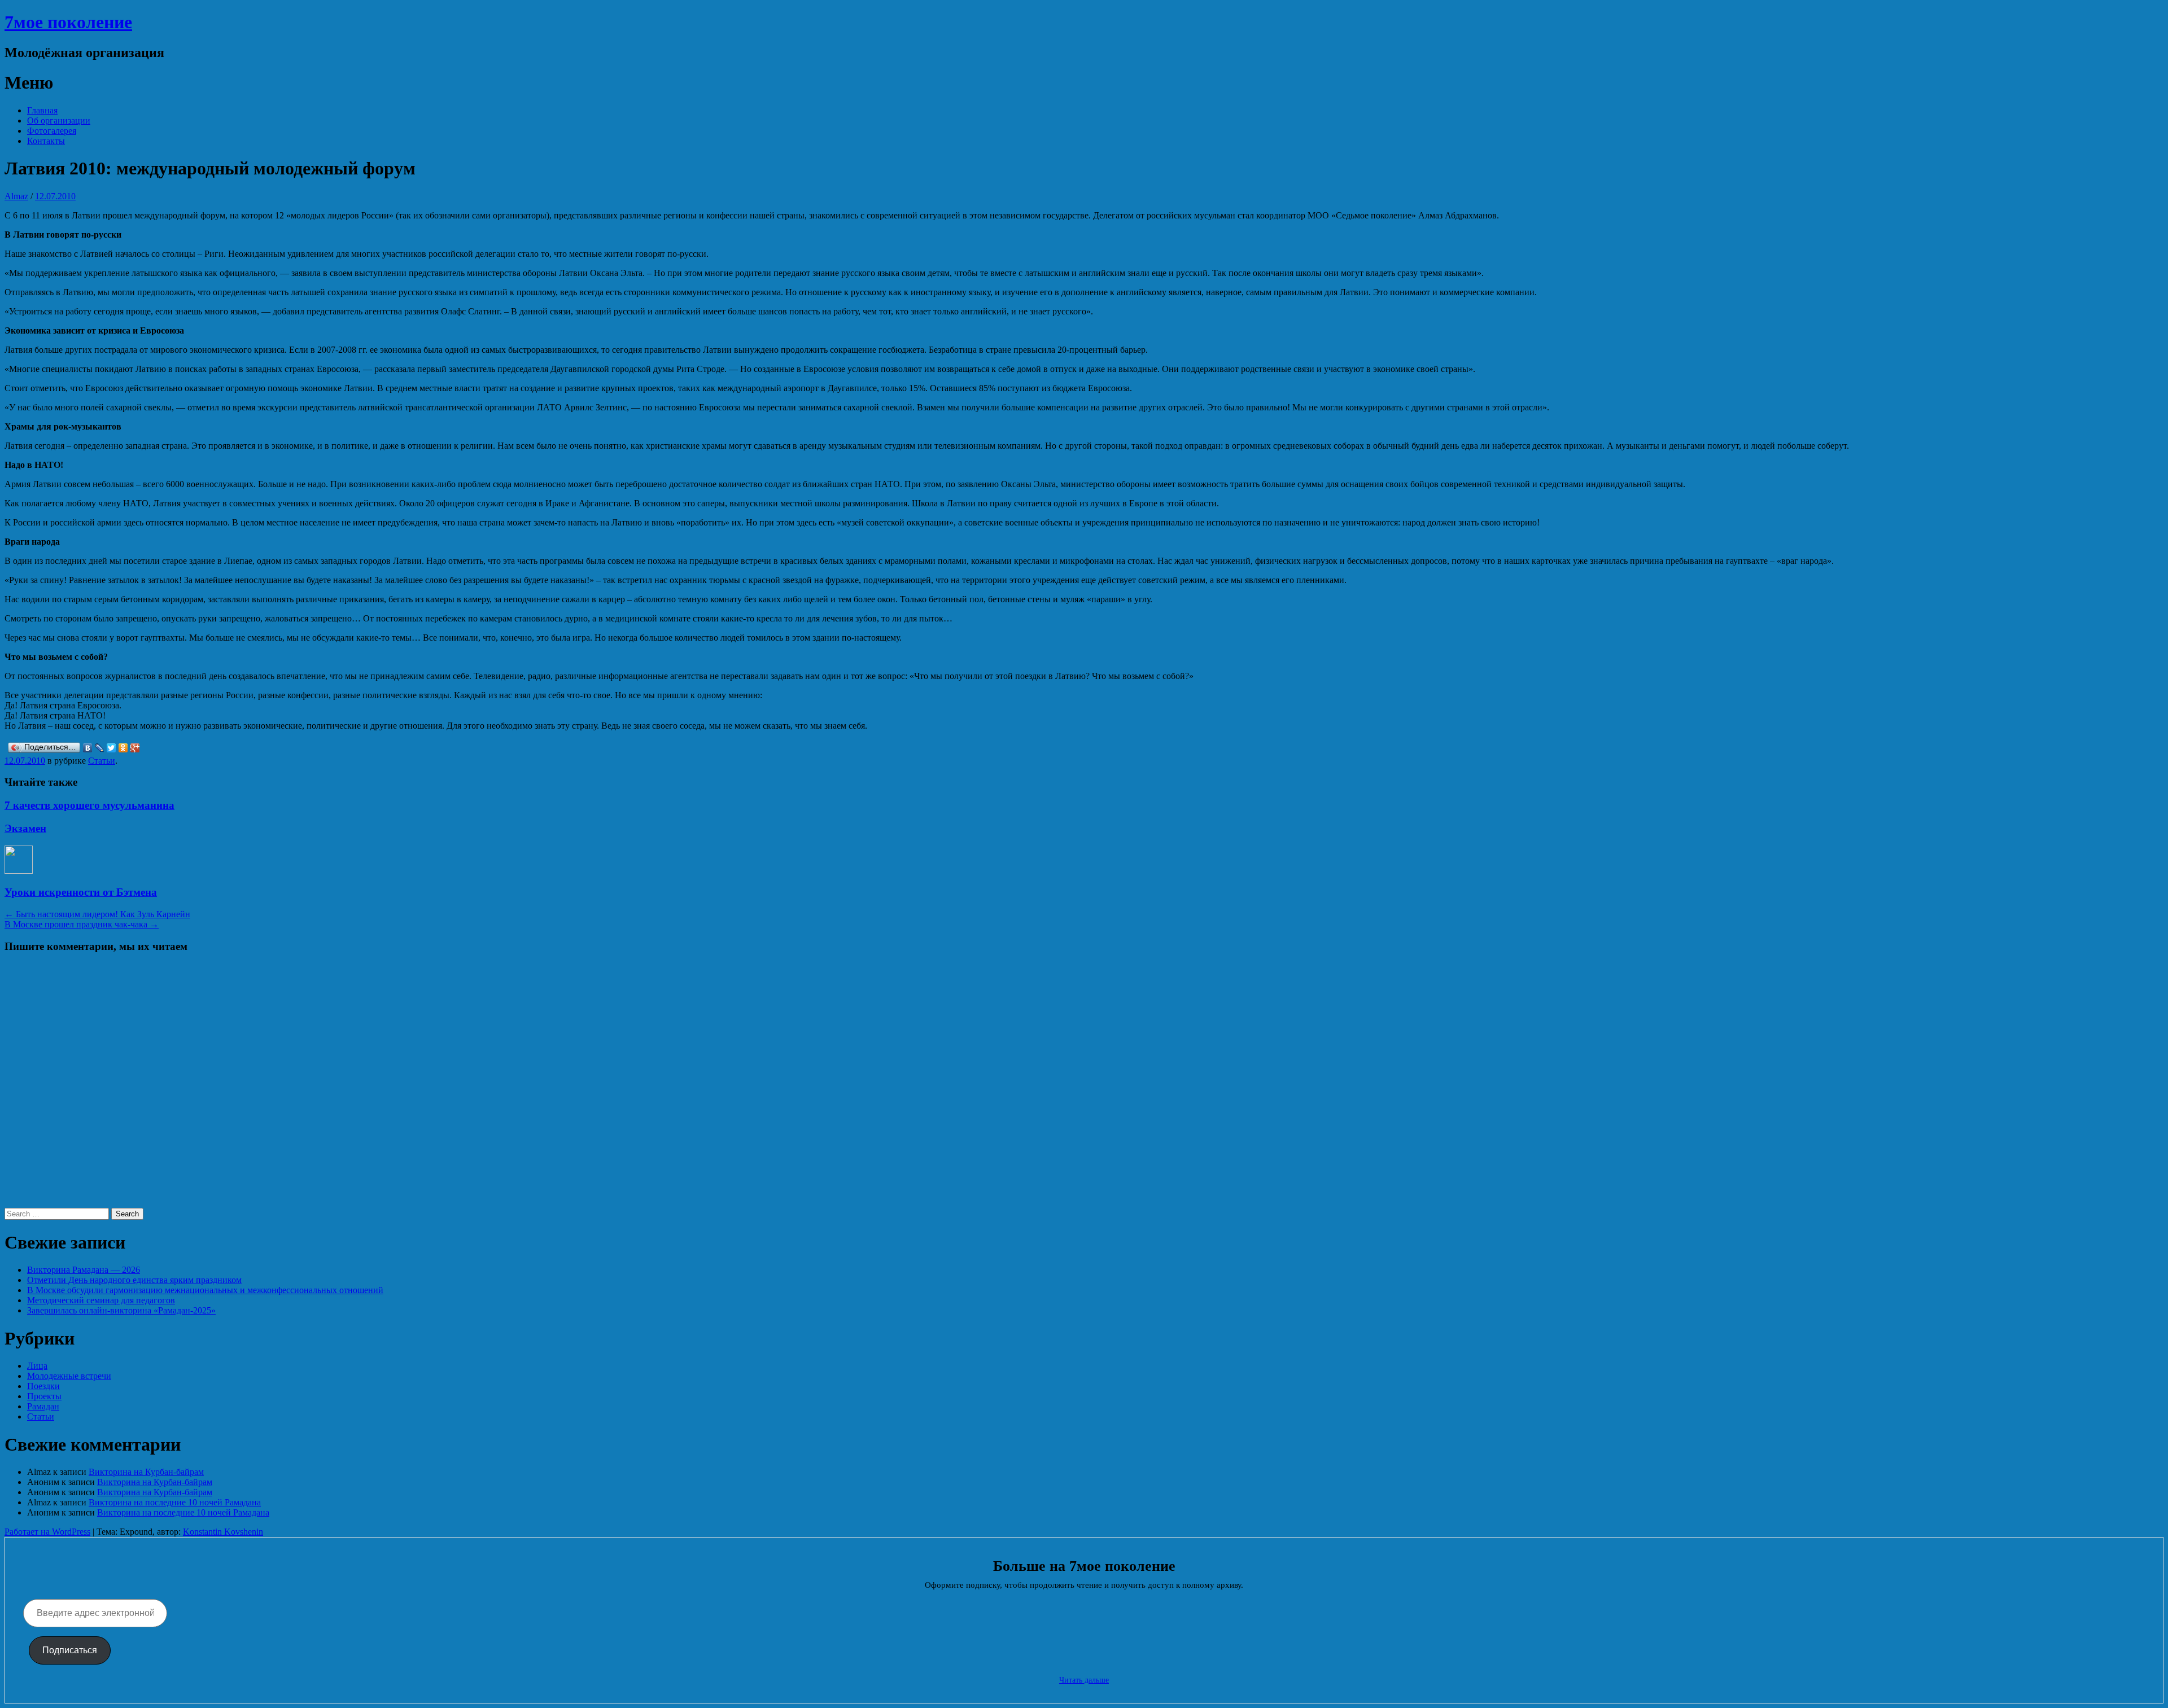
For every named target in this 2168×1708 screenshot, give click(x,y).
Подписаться (70, 1650)
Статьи (102, 761)
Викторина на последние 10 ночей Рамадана (175, 1502)
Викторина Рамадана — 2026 (84, 1270)
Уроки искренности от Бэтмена (81, 892)
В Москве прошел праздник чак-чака (82, 924)
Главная (42, 110)
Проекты (44, 1396)
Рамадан (43, 1406)
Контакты (46, 141)
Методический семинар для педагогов (101, 1300)
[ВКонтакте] (88, 748)
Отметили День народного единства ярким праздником (134, 1280)
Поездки (43, 1386)
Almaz (16, 196)
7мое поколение (68, 22)
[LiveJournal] (100, 748)
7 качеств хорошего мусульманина (89, 805)
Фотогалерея (52, 131)
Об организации (59, 121)
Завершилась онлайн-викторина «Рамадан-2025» (121, 1310)
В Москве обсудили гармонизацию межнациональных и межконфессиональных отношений (205, 1290)
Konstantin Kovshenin (223, 1532)
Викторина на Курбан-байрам (146, 1472)
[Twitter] (112, 748)
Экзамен (25, 828)
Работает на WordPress (47, 1532)
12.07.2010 (55, 196)
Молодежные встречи (69, 1376)
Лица (37, 1366)
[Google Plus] (135, 748)
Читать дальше (1084, 1680)
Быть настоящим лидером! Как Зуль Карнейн (97, 914)
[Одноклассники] (123, 748)
